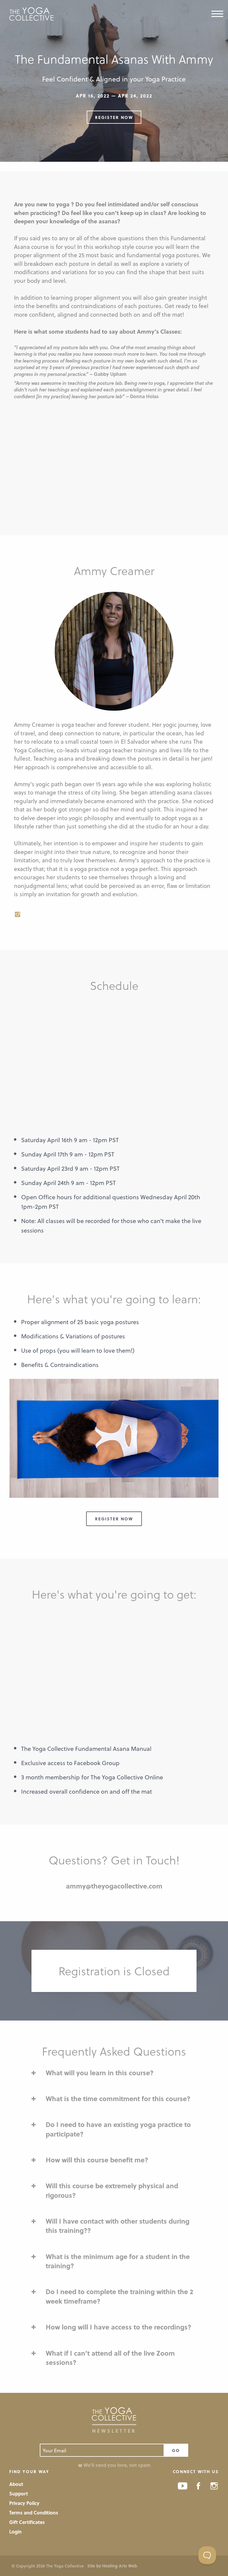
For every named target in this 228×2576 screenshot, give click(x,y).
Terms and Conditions (34, 2513)
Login (15, 2532)
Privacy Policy (24, 2503)
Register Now (114, 117)
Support (19, 2493)
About (16, 2484)
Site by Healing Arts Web (112, 2566)
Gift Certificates (27, 2522)
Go (176, 2450)
